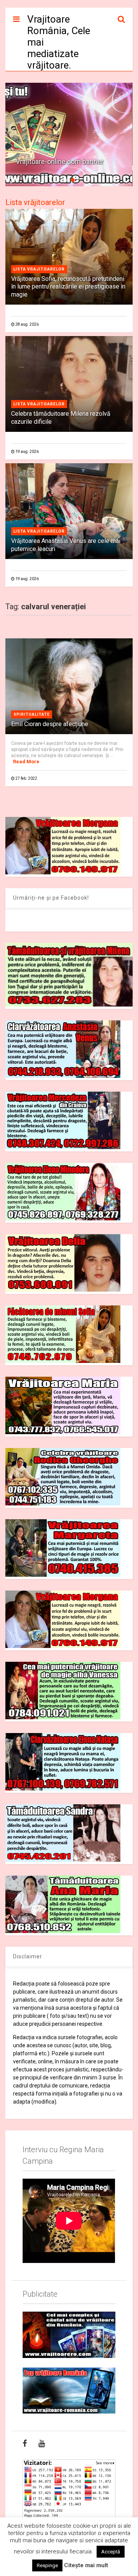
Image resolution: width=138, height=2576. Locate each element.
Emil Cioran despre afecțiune (50, 724)
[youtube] (42, 2443)
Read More (26, 762)
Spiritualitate (32, 714)
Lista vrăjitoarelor (35, 202)
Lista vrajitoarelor (39, 269)
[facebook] (25, 2443)
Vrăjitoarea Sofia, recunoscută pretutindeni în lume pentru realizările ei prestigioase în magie (68, 287)
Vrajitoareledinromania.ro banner (65, 162)
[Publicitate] (69, 2335)
